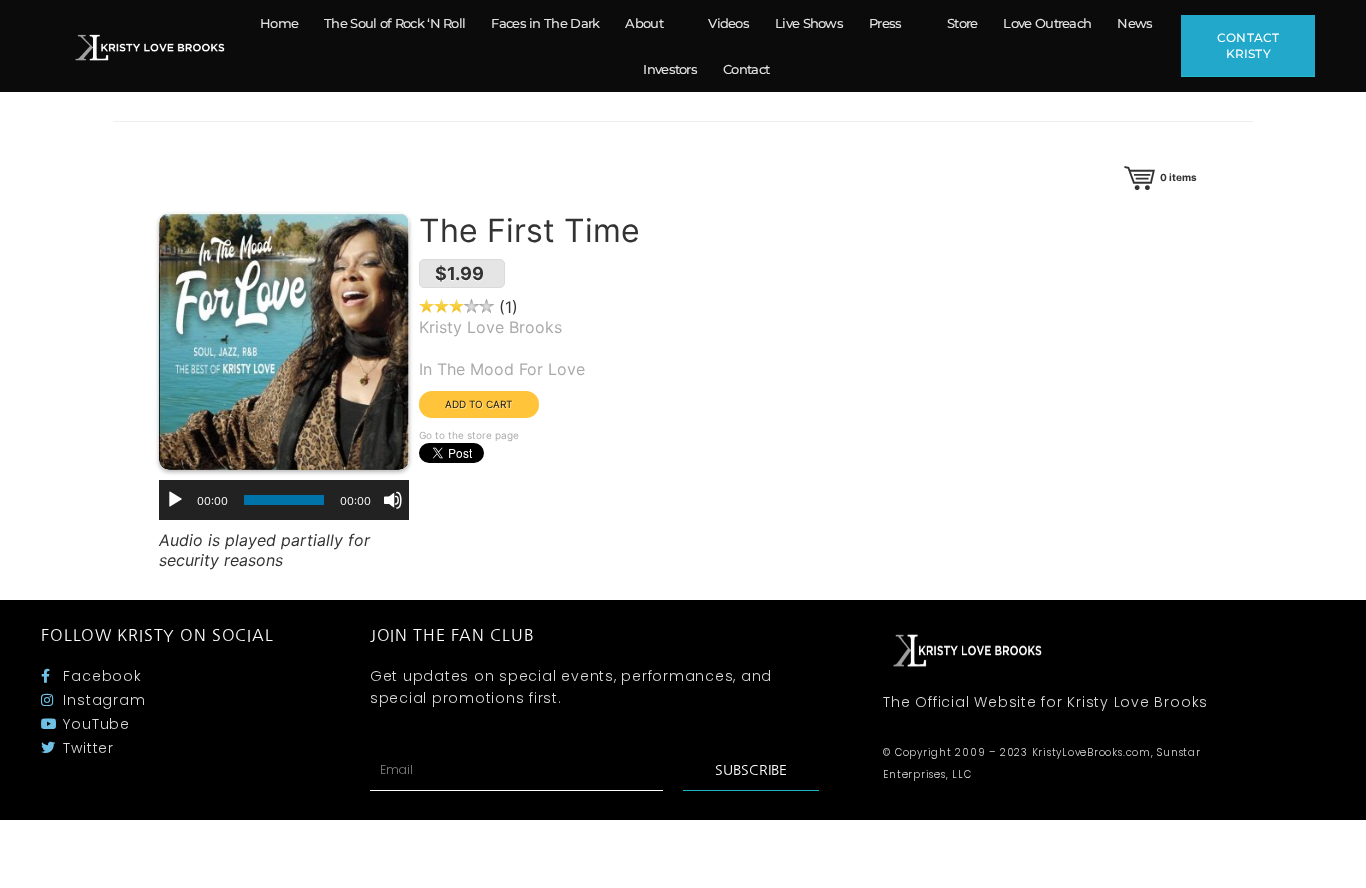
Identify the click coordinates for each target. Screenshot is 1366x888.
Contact (746, 69)
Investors (670, 69)
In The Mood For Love (502, 369)
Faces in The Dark (545, 23)
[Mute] (393, 500)
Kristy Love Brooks (490, 327)
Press (885, 23)
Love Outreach (1047, 23)
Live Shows (809, 23)
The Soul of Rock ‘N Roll (394, 23)
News (1134, 23)
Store (962, 23)
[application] (284, 500)
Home (279, 23)
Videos (728, 23)
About (644, 23)
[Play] (175, 500)
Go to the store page (469, 435)
